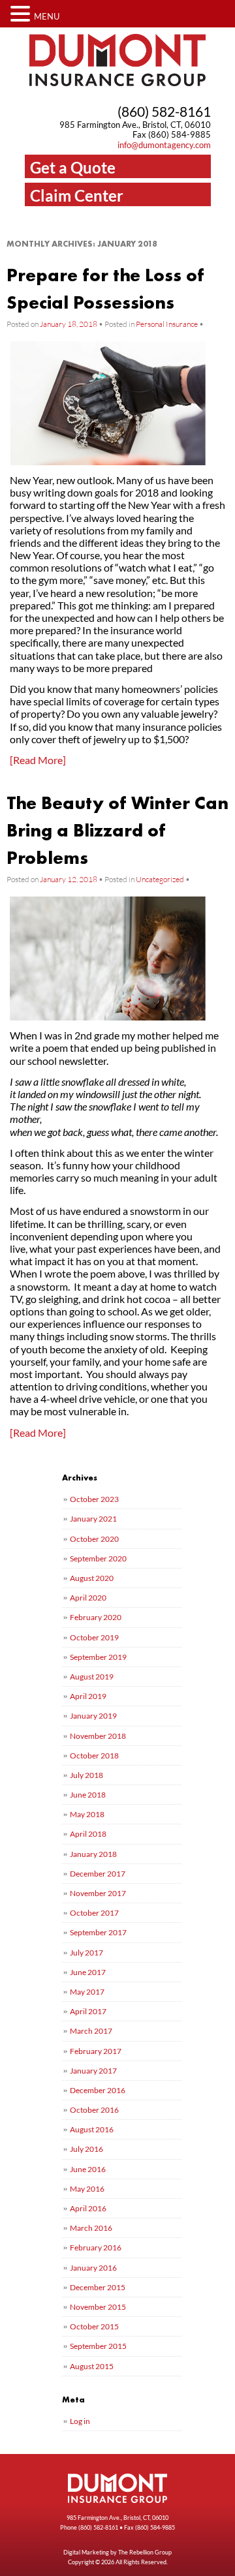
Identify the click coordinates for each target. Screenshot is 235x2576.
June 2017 (88, 1972)
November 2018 (98, 1736)
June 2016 (88, 2169)
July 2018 (86, 1775)
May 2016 (87, 2189)
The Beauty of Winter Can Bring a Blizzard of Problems (117, 830)
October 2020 (94, 1539)
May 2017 (87, 1992)
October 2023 (94, 1499)
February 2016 (96, 2247)
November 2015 (98, 2307)
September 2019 (98, 1657)
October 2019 (94, 1637)
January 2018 (93, 1854)
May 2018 (87, 1814)
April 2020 (88, 1598)
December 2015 (98, 2287)
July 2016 (86, 2149)
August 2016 (92, 2129)
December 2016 (98, 2090)
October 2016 (94, 2110)
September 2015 (98, 2346)
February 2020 (96, 1617)
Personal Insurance (167, 324)
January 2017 (93, 2071)
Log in (80, 2421)
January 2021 (93, 1519)
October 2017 (94, 1913)
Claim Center (77, 195)
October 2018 (94, 1756)
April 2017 (88, 2011)
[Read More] (38, 760)
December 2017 (98, 1874)
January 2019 (93, 1716)
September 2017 (98, 1932)
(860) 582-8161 (164, 111)
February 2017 (96, 2051)
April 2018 (88, 1834)
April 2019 (88, 1696)
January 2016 (93, 2268)
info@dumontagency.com (164, 145)
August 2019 (92, 1677)
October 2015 (94, 2326)
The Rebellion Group (145, 2552)
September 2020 (98, 1558)
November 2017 (98, 1893)
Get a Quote (73, 167)
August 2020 (92, 1578)
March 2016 (91, 2228)
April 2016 (88, 2208)
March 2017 (91, 2031)
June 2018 (88, 1795)
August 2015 (92, 2366)
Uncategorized (160, 879)
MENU (47, 16)
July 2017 (86, 1953)
